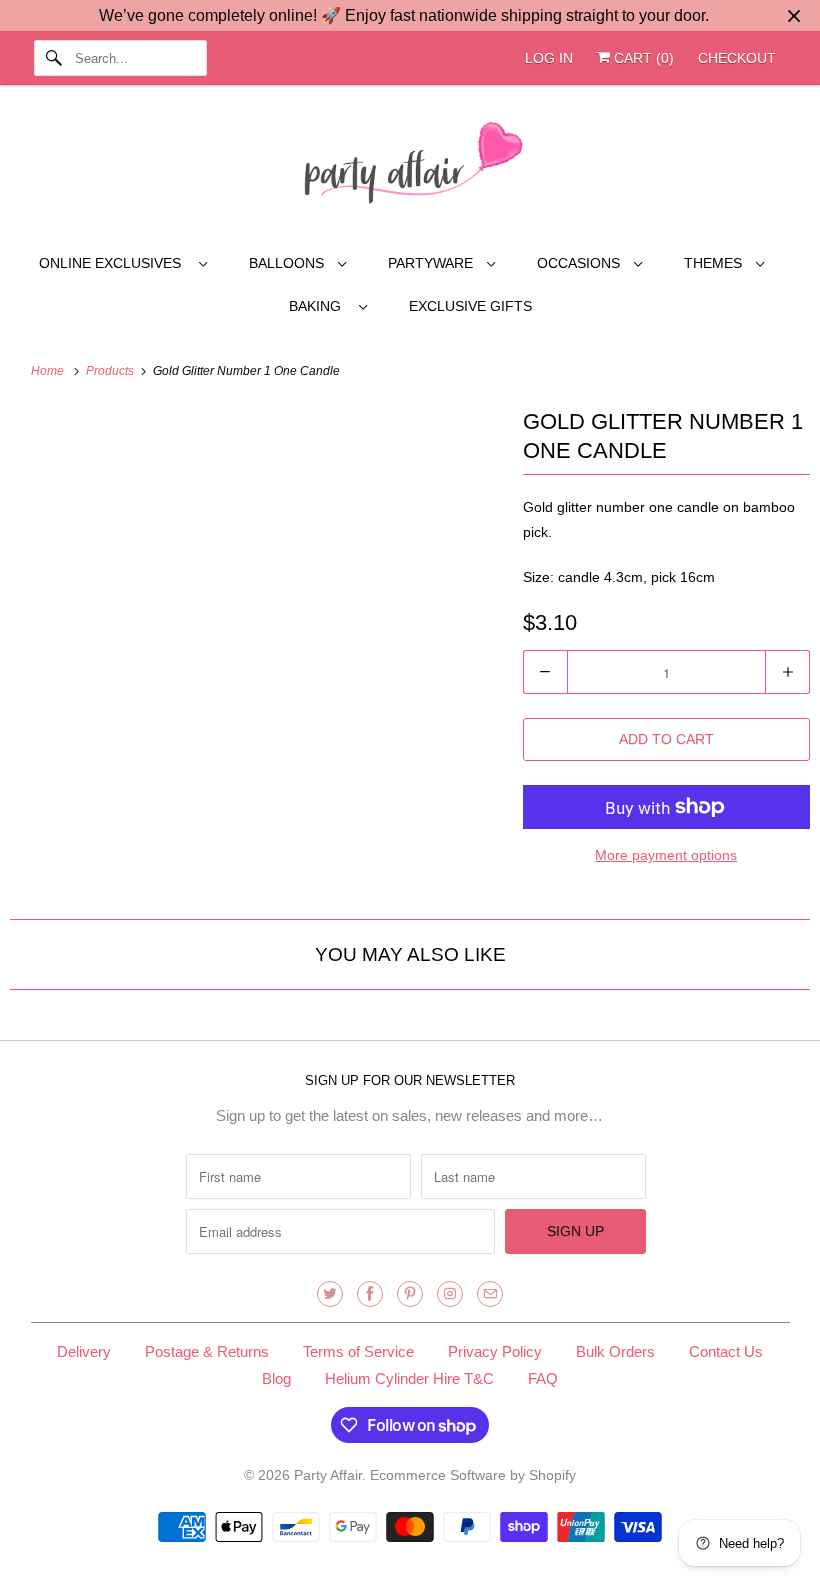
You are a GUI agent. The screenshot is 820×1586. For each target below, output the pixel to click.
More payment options (666, 855)
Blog (276, 1378)
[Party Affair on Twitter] (330, 1294)
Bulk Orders (615, 1351)
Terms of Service (358, 1351)
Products (111, 371)
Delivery (84, 1351)
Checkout (737, 58)
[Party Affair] (410, 168)
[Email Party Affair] (490, 1294)
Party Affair (328, 1475)
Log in (549, 58)
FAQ (543, 1378)
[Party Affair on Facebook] (370, 1294)
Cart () (642, 58)
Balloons (288, 263)
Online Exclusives (114, 263)
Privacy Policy (495, 1351)
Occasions (580, 263)
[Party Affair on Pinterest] (410, 1294)
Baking (319, 306)
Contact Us (726, 1351)
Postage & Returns (207, 1351)
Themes (715, 263)
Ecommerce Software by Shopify (473, 1475)
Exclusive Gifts (470, 306)
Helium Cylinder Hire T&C (409, 1378)
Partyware (432, 263)
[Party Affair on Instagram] (450, 1294)
